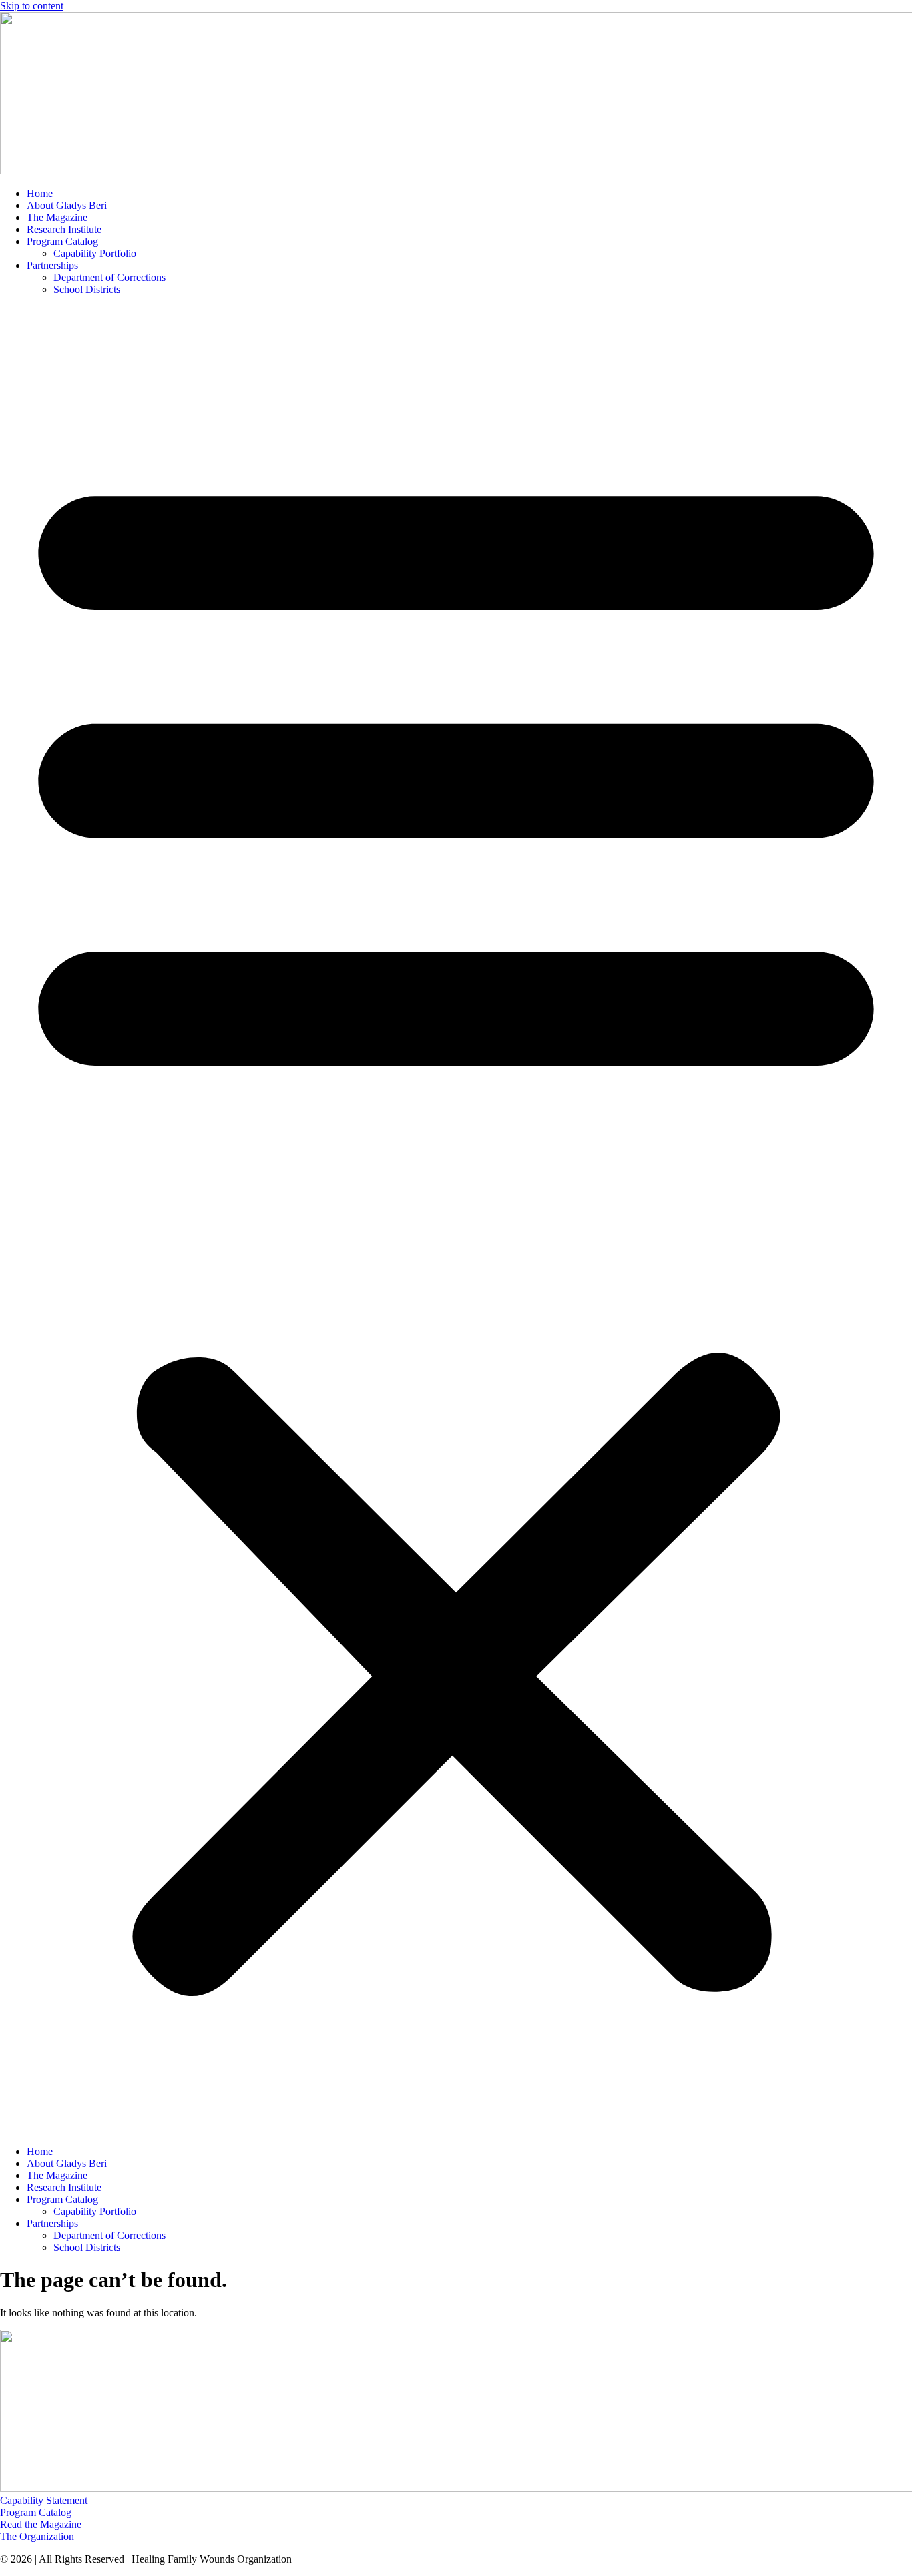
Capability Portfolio (95, 253)
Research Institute (64, 229)
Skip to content (32, 6)
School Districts (87, 289)
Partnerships (52, 265)
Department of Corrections (109, 277)
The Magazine (57, 217)
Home (40, 193)
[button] (456, 1221)
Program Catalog (62, 241)
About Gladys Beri (67, 205)
